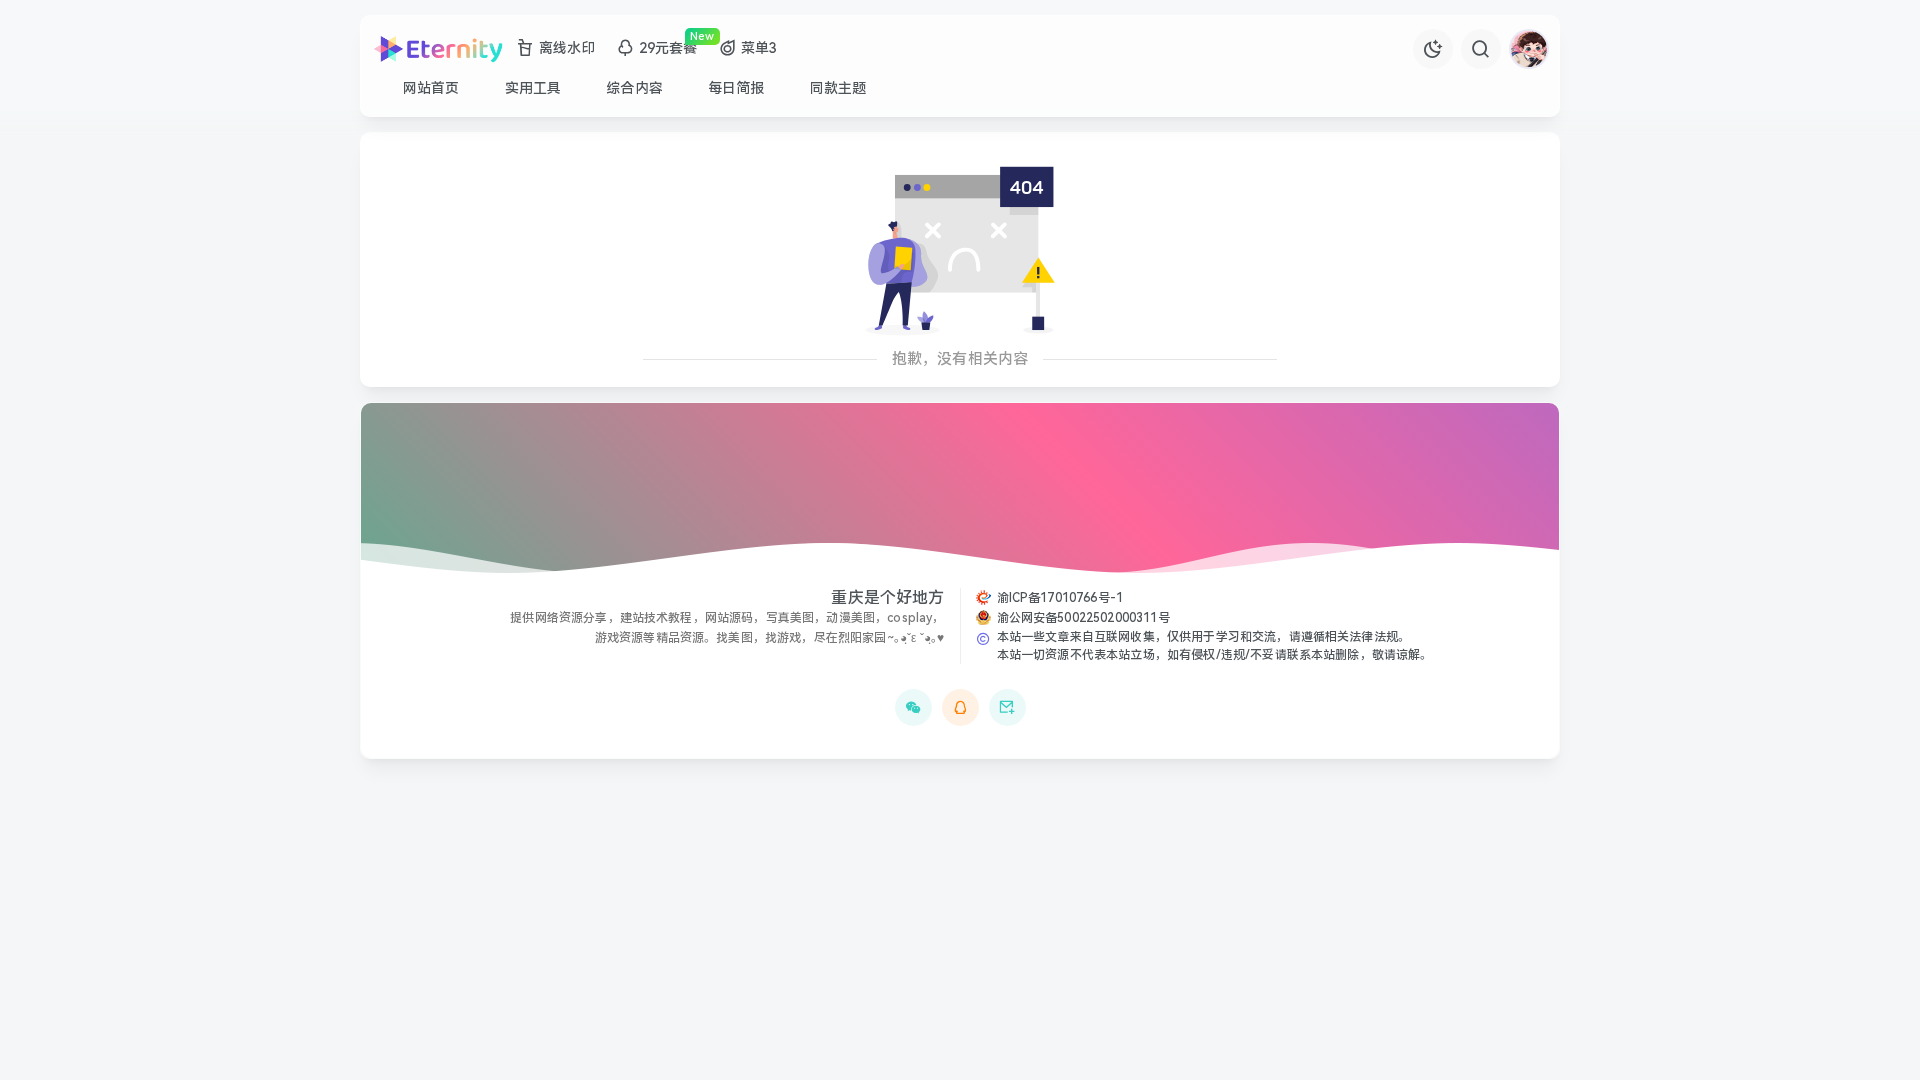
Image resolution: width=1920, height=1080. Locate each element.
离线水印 (567, 48)
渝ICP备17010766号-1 (1060, 598)
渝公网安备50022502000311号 (1083, 618)
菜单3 (759, 48)
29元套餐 (668, 48)
